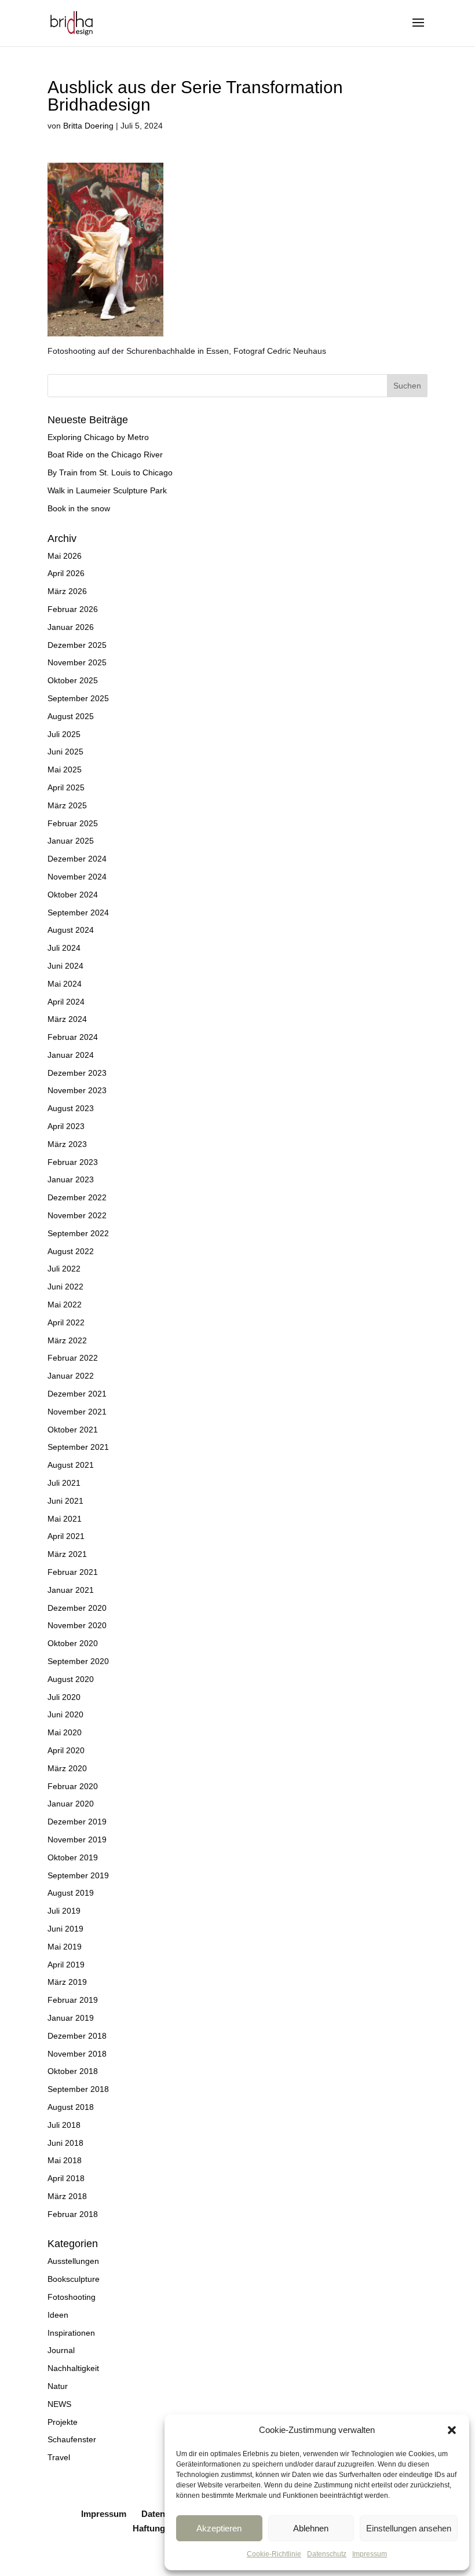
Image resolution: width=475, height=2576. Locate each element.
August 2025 (71, 716)
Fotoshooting (72, 2297)
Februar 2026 (73, 609)
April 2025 (66, 787)
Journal (61, 2350)
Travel (59, 2457)
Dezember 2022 (77, 1197)
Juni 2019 (65, 1929)
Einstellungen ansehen (409, 2528)
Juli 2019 (64, 1911)
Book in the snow (79, 508)
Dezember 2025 (77, 645)
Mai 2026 (65, 556)
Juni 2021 (65, 1501)
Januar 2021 (71, 1590)
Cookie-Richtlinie (274, 2554)
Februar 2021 (73, 1572)
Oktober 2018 (73, 2071)
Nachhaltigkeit (73, 2368)
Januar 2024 (71, 1055)
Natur (58, 2386)
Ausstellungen (73, 2261)
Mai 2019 (65, 1947)
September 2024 (78, 913)
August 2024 (71, 930)
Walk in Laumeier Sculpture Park (107, 490)
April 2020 (66, 1750)
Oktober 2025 (73, 680)
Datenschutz (327, 2554)
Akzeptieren (219, 2528)
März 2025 (67, 805)
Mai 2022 (65, 1305)
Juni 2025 (65, 752)
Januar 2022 (71, 1376)
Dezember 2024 (77, 859)
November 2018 (77, 2054)
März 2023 (67, 1144)
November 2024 (77, 877)
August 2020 (71, 1679)
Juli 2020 (64, 1697)
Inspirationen (71, 2333)
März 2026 (67, 591)
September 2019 (78, 1875)
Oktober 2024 (73, 895)
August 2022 (71, 1251)
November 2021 (77, 1412)
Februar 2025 (73, 823)
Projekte (63, 2422)
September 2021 (78, 1447)
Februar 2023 (73, 1162)
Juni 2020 (65, 1714)
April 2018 (66, 2178)
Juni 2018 (65, 2143)
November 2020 (77, 1625)
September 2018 (78, 2089)
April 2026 (66, 573)
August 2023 (71, 1108)
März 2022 (67, 1340)
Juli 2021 (64, 1483)
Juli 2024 (64, 948)
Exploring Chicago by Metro (98, 437)
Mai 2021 (65, 1519)
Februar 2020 (73, 1786)
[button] (452, 2430)
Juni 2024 (65, 966)
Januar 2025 (71, 841)
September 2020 (78, 1661)
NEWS (59, 2404)
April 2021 (66, 1536)
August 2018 (71, 2107)
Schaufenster (72, 2439)
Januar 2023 (71, 1179)
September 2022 (78, 1233)
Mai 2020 (65, 1732)
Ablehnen (311, 2528)
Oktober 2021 (73, 1430)
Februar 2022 (73, 1358)
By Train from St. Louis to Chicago (110, 472)
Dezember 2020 (77, 1608)
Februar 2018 (73, 2214)
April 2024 (66, 1002)
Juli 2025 (64, 734)
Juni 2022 (65, 1287)
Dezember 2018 (77, 2036)
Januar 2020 (71, 1804)
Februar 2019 (73, 2000)
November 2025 (77, 662)
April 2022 (66, 1322)
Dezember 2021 (77, 1394)
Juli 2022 (64, 1269)
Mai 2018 (65, 2160)
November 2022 (77, 1215)
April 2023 (66, 1126)
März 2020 (67, 1768)
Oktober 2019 (73, 1857)
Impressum (370, 2554)
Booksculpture (74, 2279)
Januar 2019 (71, 2018)
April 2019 (66, 1965)
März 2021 (67, 1554)
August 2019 (71, 1893)
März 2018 (67, 2196)
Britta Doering (88, 126)
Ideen (58, 2315)
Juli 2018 (64, 2125)
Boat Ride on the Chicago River (105, 455)
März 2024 (67, 1019)
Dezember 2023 (77, 1073)
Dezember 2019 (77, 1822)
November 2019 (77, 1840)
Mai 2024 (65, 984)
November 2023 (77, 1090)
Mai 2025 (65, 769)
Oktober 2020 (73, 1643)
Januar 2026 (71, 627)
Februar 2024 (73, 1037)
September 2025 (78, 698)
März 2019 (67, 1982)
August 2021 (71, 1465)
